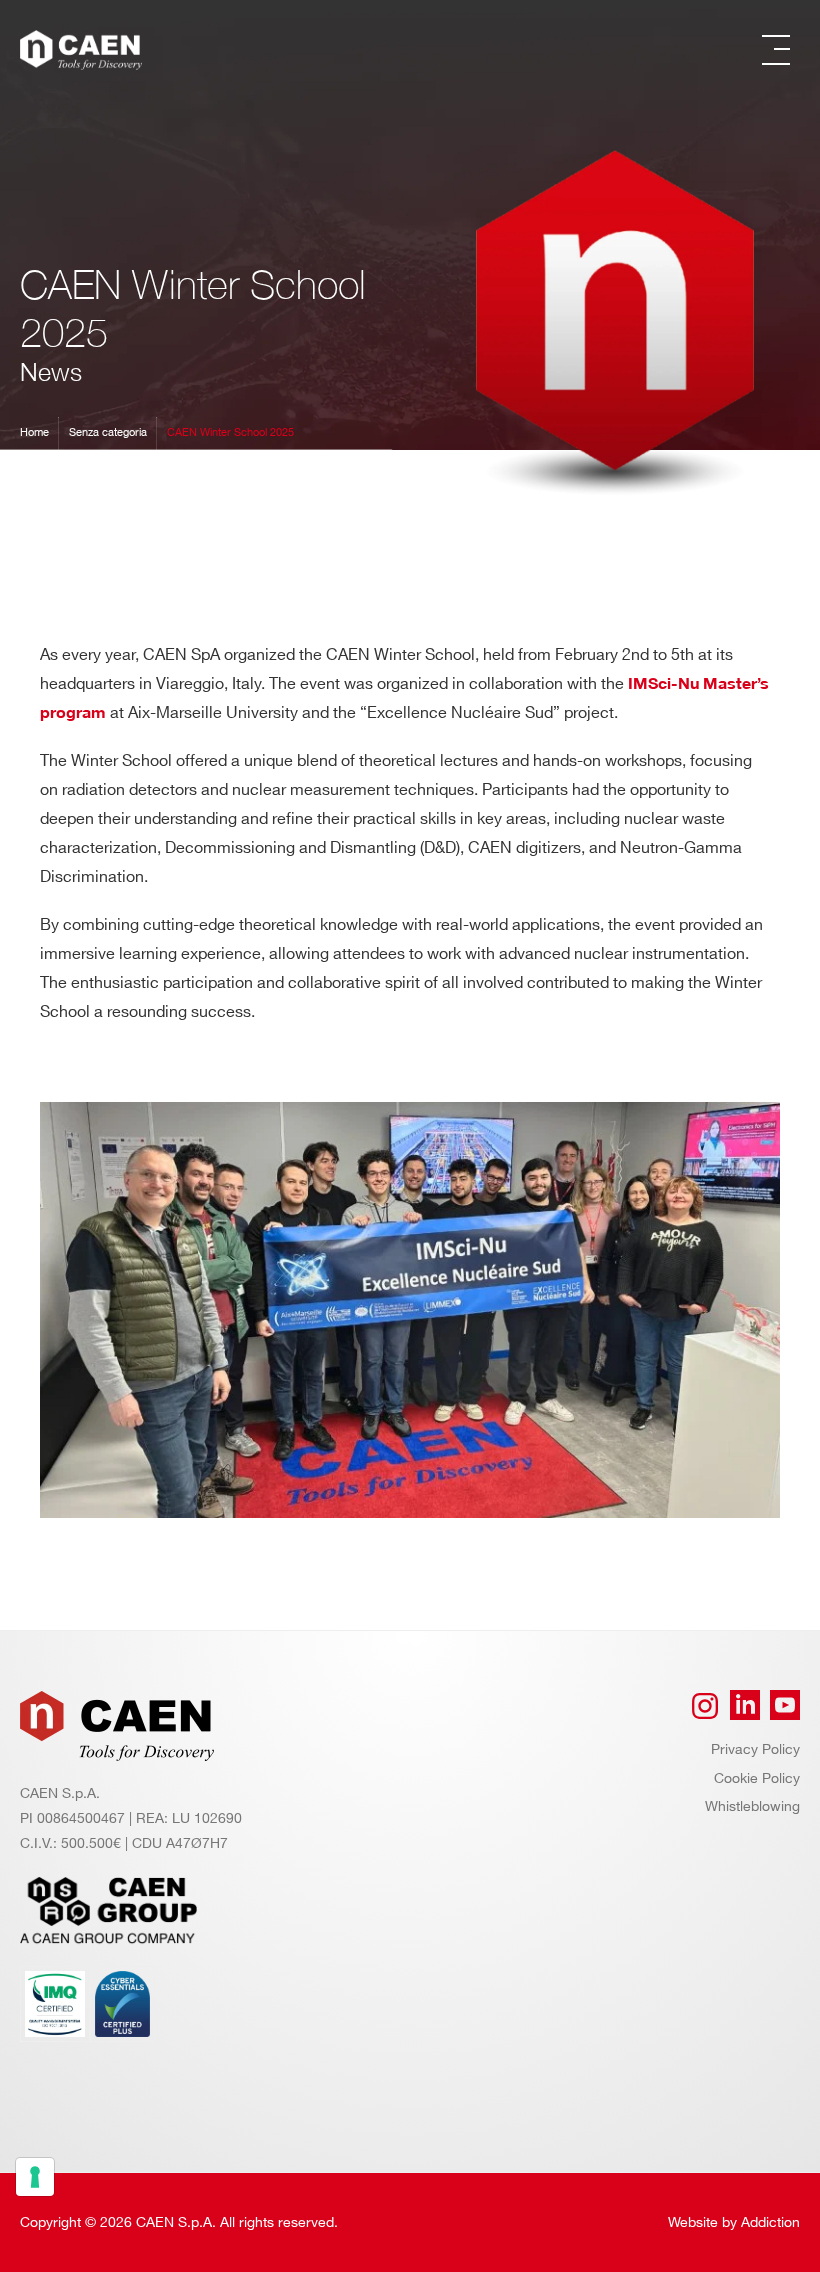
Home (34, 433)
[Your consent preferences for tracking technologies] (35, 2177)
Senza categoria (108, 433)
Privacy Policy (755, 1749)
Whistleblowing (752, 1806)
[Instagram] (705, 1706)
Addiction (770, 2222)
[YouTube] (785, 1706)
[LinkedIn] (745, 1706)
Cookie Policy (757, 1778)
